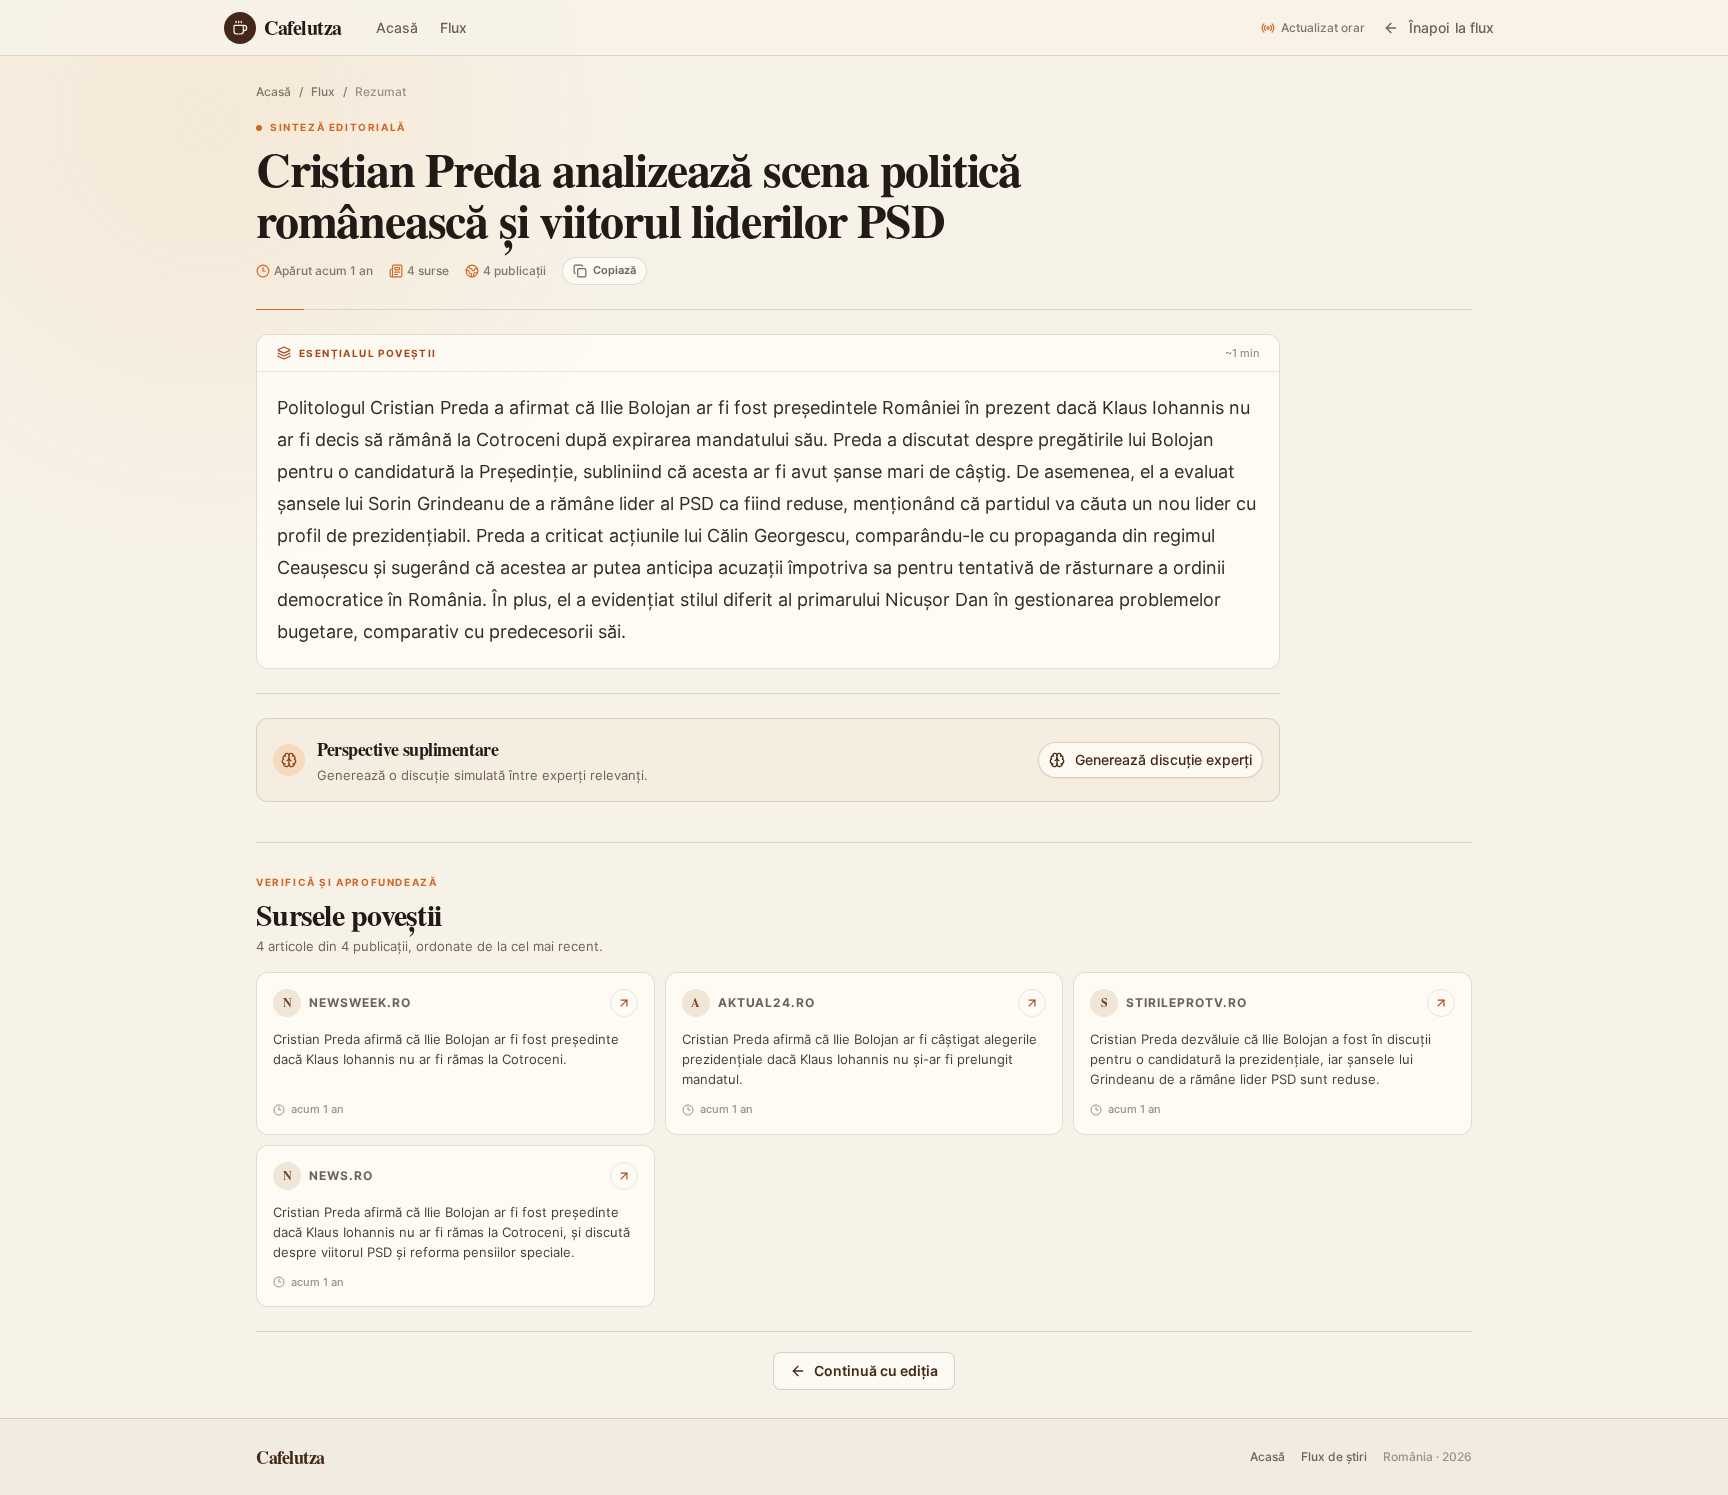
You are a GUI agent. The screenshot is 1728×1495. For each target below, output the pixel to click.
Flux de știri (1334, 1456)
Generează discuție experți (1163, 759)
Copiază (614, 270)
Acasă (397, 27)
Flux (453, 27)
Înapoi (1451, 27)
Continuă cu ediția (876, 1370)
